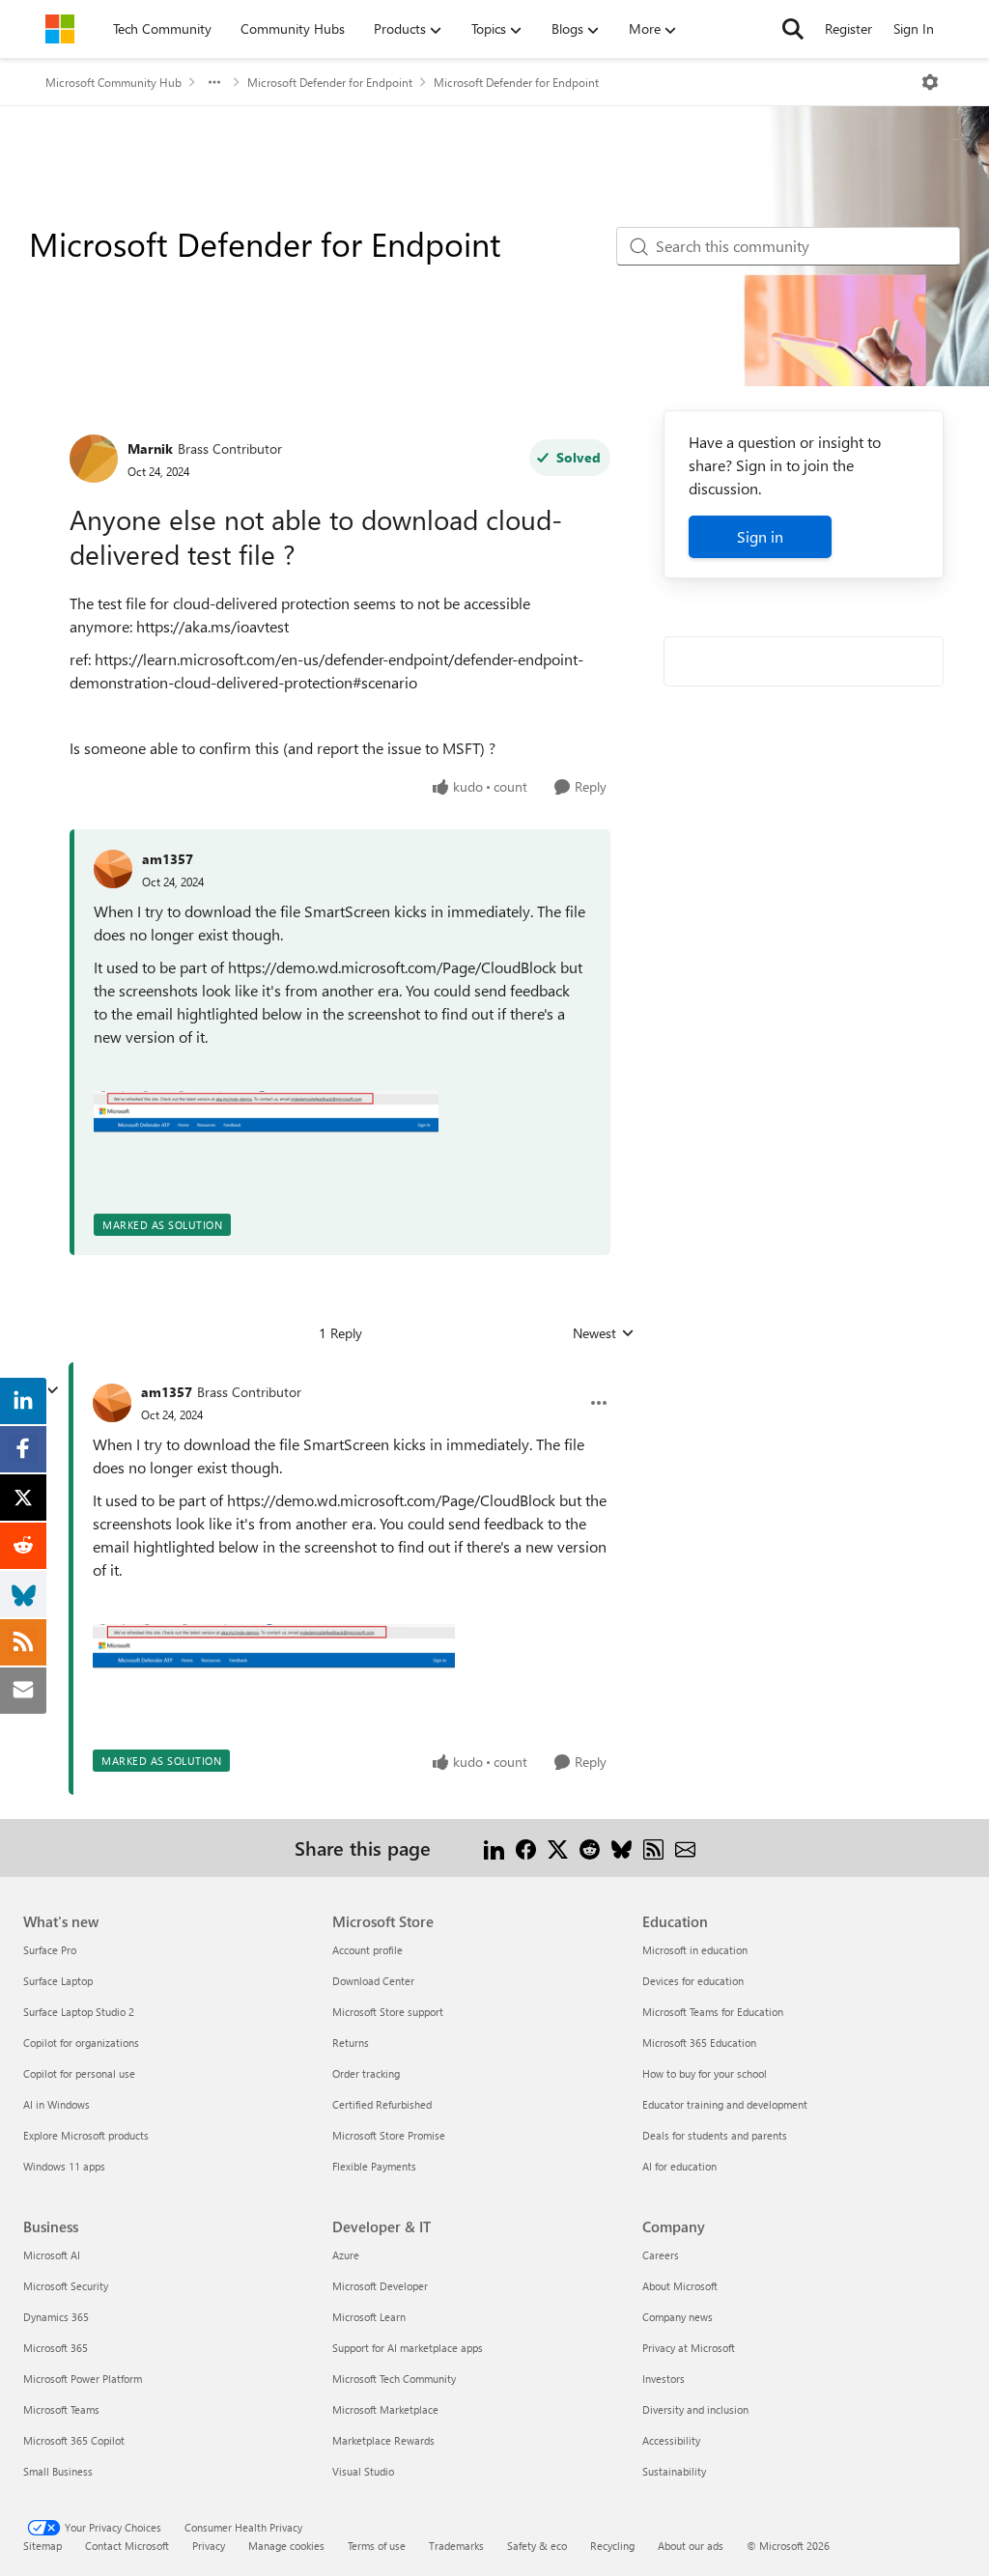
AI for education (679, 2166)
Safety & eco (537, 2546)
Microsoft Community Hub (113, 82)
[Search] (793, 29)
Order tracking (366, 2073)
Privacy (209, 2546)
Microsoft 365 (56, 2348)
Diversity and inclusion (695, 2409)
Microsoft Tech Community (394, 2379)
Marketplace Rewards (383, 2440)
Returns (351, 2043)
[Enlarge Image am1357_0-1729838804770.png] (266, 1113)
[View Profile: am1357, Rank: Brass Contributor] (112, 1403)
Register (848, 28)
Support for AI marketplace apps (408, 2348)
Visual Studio (363, 2471)
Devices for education (693, 1981)
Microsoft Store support (388, 2012)
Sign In (914, 28)
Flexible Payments (374, 2166)
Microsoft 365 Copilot (74, 2440)
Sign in (760, 536)
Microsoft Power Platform (83, 2379)
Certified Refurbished (382, 2104)
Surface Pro (50, 1950)
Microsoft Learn (369, 2317)
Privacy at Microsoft (689, 2348)
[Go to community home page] (60, 29)
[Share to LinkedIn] (494, 1848)
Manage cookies (286, 2546)
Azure (346, 2255)
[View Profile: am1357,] (113, 869)
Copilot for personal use (79, 2073)
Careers (661, 2255)
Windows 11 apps (64, 2166)
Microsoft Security (66, 2286)
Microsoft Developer (380, 2286)
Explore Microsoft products (86, 2135)
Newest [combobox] (604, 1333)
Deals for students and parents (715, 2135)
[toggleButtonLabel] (930, 82)
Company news (678, 2317)
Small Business (58, 2471)
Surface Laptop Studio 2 (79, 2012)
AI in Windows (57, 2104)
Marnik (150, 448)
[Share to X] (558, 1848)
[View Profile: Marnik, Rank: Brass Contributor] (94, 459)
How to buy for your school (705, 2073)
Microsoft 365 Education (699, 2043)
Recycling (612, 2546)
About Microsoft (680, 2286)
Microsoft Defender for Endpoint (330, 82)
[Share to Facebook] (526, 1848)
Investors (664, 2379)
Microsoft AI (52, 2255)
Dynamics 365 (56, 2317)
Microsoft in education (695, 1950)
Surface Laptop (58, 1981)
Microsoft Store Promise (389, 2135)
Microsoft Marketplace (385, 2409)
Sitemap (42, 2546)
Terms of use (377, 2546)
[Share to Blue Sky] (622, 1848)
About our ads (691, 2546)
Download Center (373, 1981)
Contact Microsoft (127, 2546)
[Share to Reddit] (590, 1848)
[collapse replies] (52, 1390)
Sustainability (674, 2471)
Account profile (367, 1950)
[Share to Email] (685, 1848)
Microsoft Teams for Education (713, 2012)
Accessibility (671, 2440)
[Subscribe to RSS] (653, 1848)
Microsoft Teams (61, 2409)
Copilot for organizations (81, 2043)
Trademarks (456, 2546)
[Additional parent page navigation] (214, 82)
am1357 (168, 859)
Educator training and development (725, 2104)
